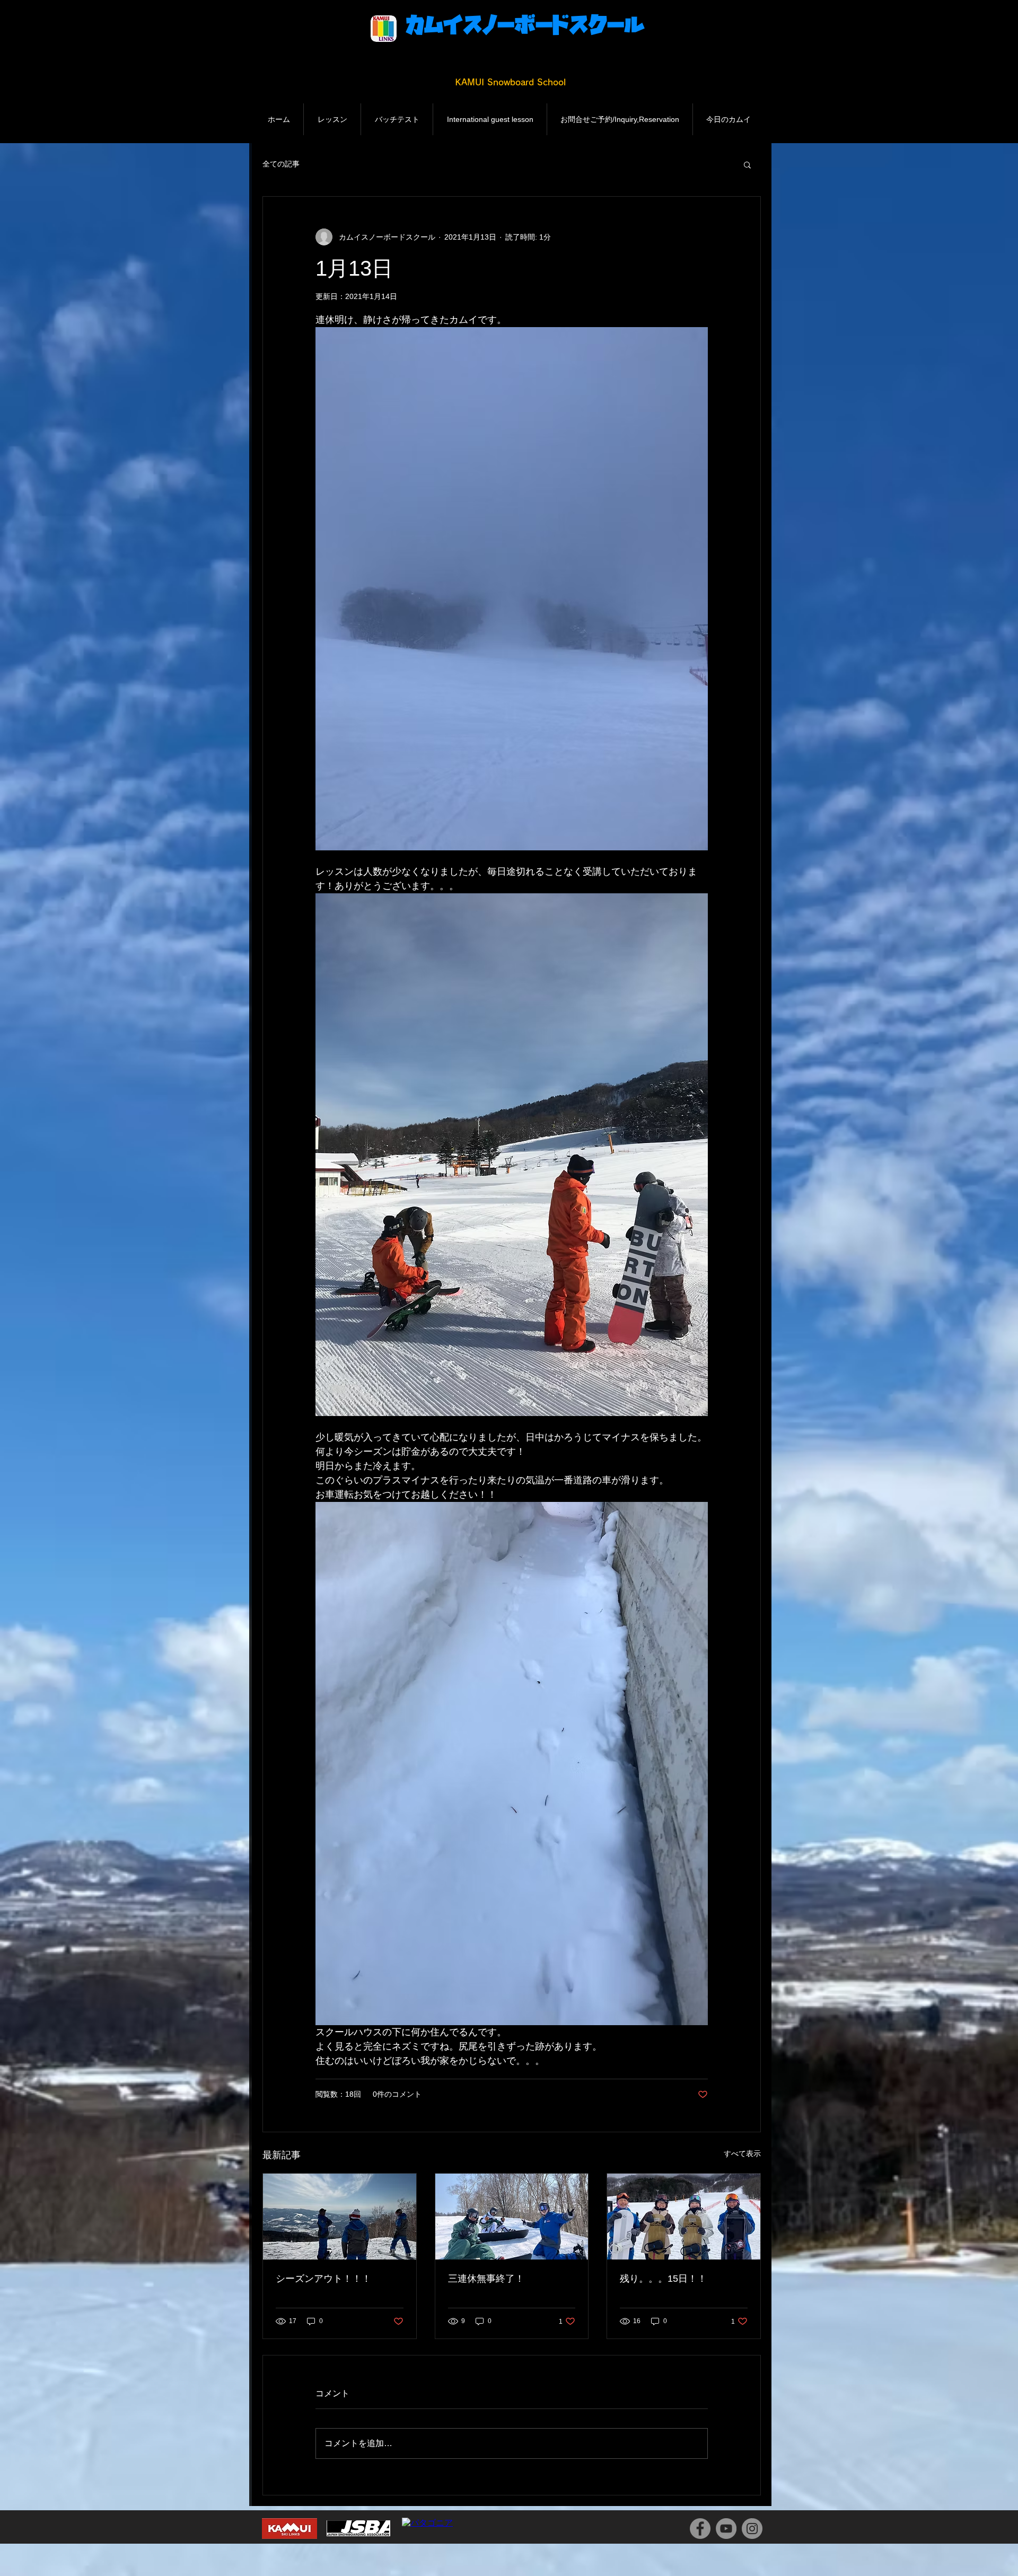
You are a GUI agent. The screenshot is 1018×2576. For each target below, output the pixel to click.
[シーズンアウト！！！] (340, 2217)
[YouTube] (726, 2529)
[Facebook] (700, 2529)
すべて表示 (742, 2153)
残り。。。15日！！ (663, 2279)
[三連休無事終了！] (512, 2217)
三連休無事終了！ (486, 2279)
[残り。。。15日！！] (684, 2217)
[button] (747, 164)
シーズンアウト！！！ (323, 2279)
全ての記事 (281, 164)
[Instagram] (752, 2529)
